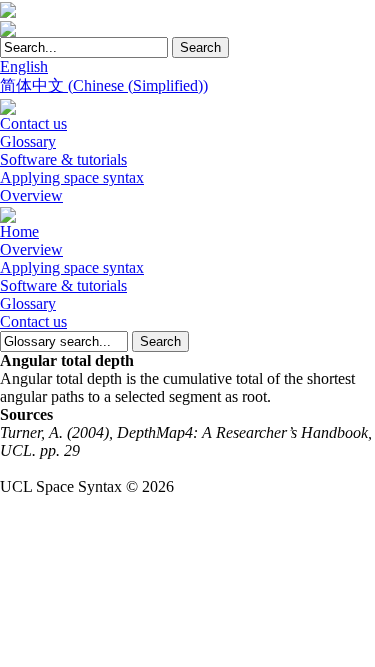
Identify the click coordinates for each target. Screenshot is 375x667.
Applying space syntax (72, 177)
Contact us (33, 123)
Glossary (28, 141)
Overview (31, 195)
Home (19, 231)
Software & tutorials (63, 159)
